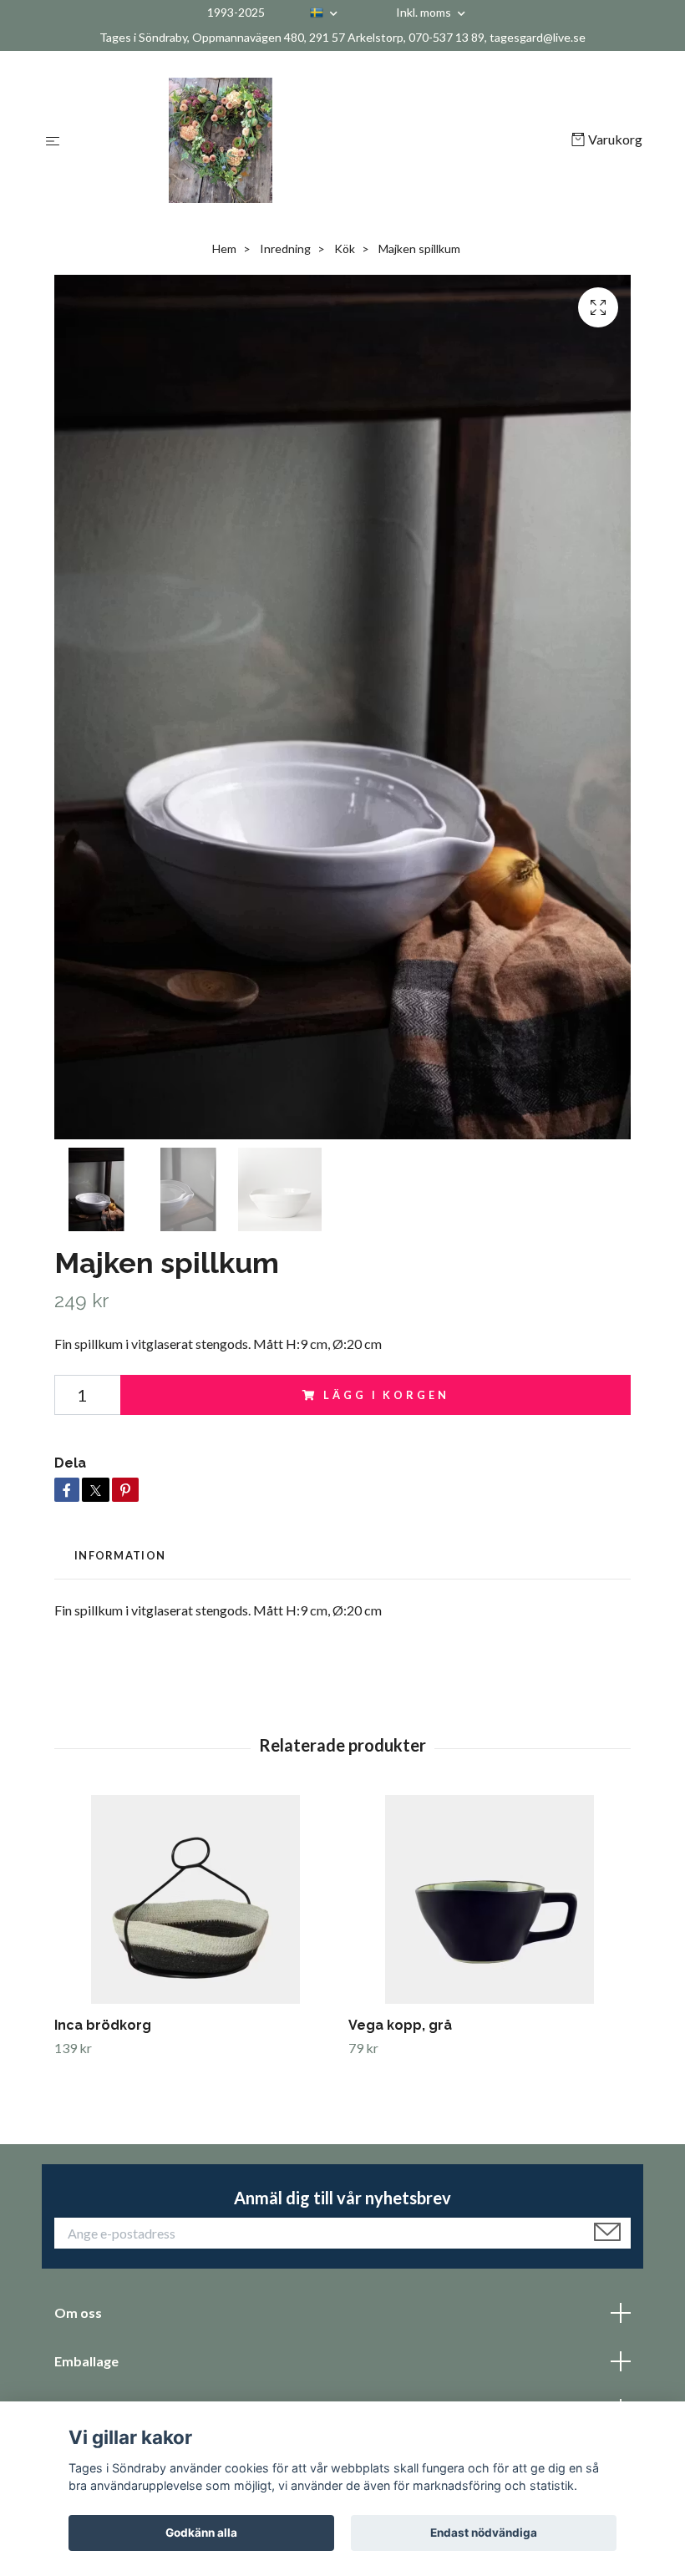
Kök (345, 248)
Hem (224, 248)
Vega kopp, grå (400, 2025)
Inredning (285, 248)
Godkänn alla (201, 2533)
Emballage (86, 2361)
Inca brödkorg (103, 2025)
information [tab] (120, 1555)
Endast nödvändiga (484, 2533)
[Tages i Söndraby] (319, 140)
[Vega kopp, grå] (489, 1899)
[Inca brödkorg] (195, 1899)
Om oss (78, 2312)
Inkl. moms (425, 12)
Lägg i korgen (386, 1395)
